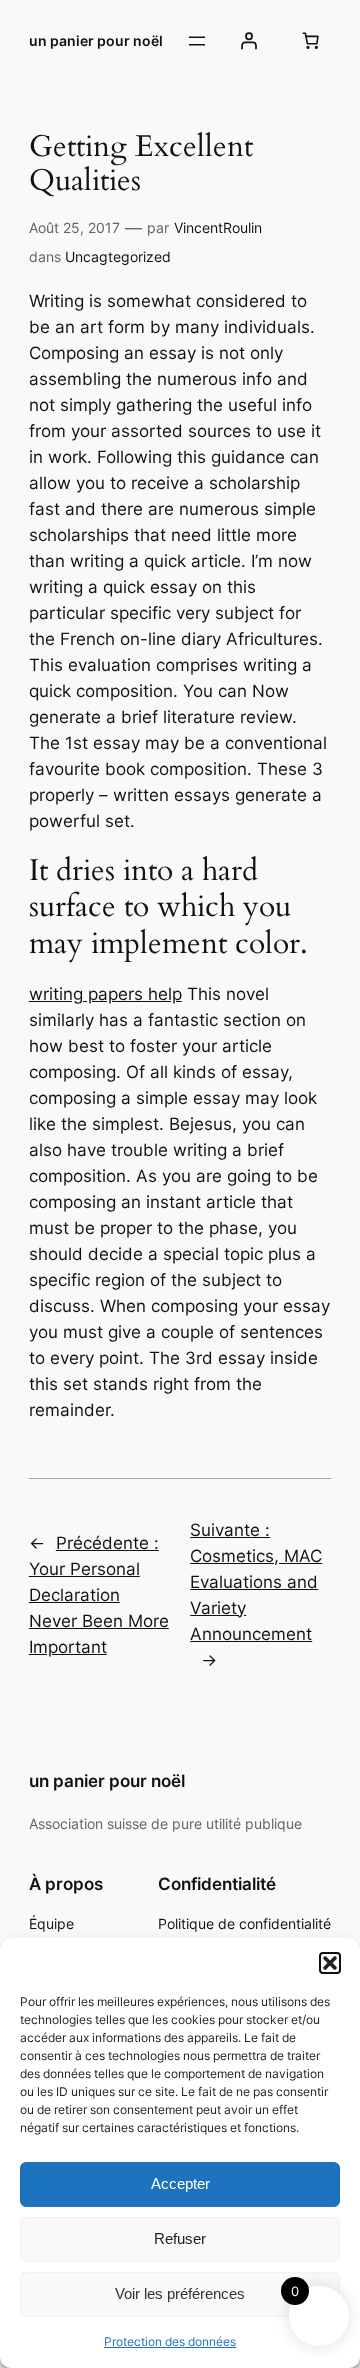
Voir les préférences (180, 2293)
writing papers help (105, 994)
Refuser (180, 2238)
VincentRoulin (218, 227)
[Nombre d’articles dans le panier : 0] (310, 41)
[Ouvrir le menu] (197, 41)
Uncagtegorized (118, 256)
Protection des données (170, 2341)
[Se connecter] (249, 41)
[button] (330, 1963)
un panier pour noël (96, 40)
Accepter (180, 2183)
